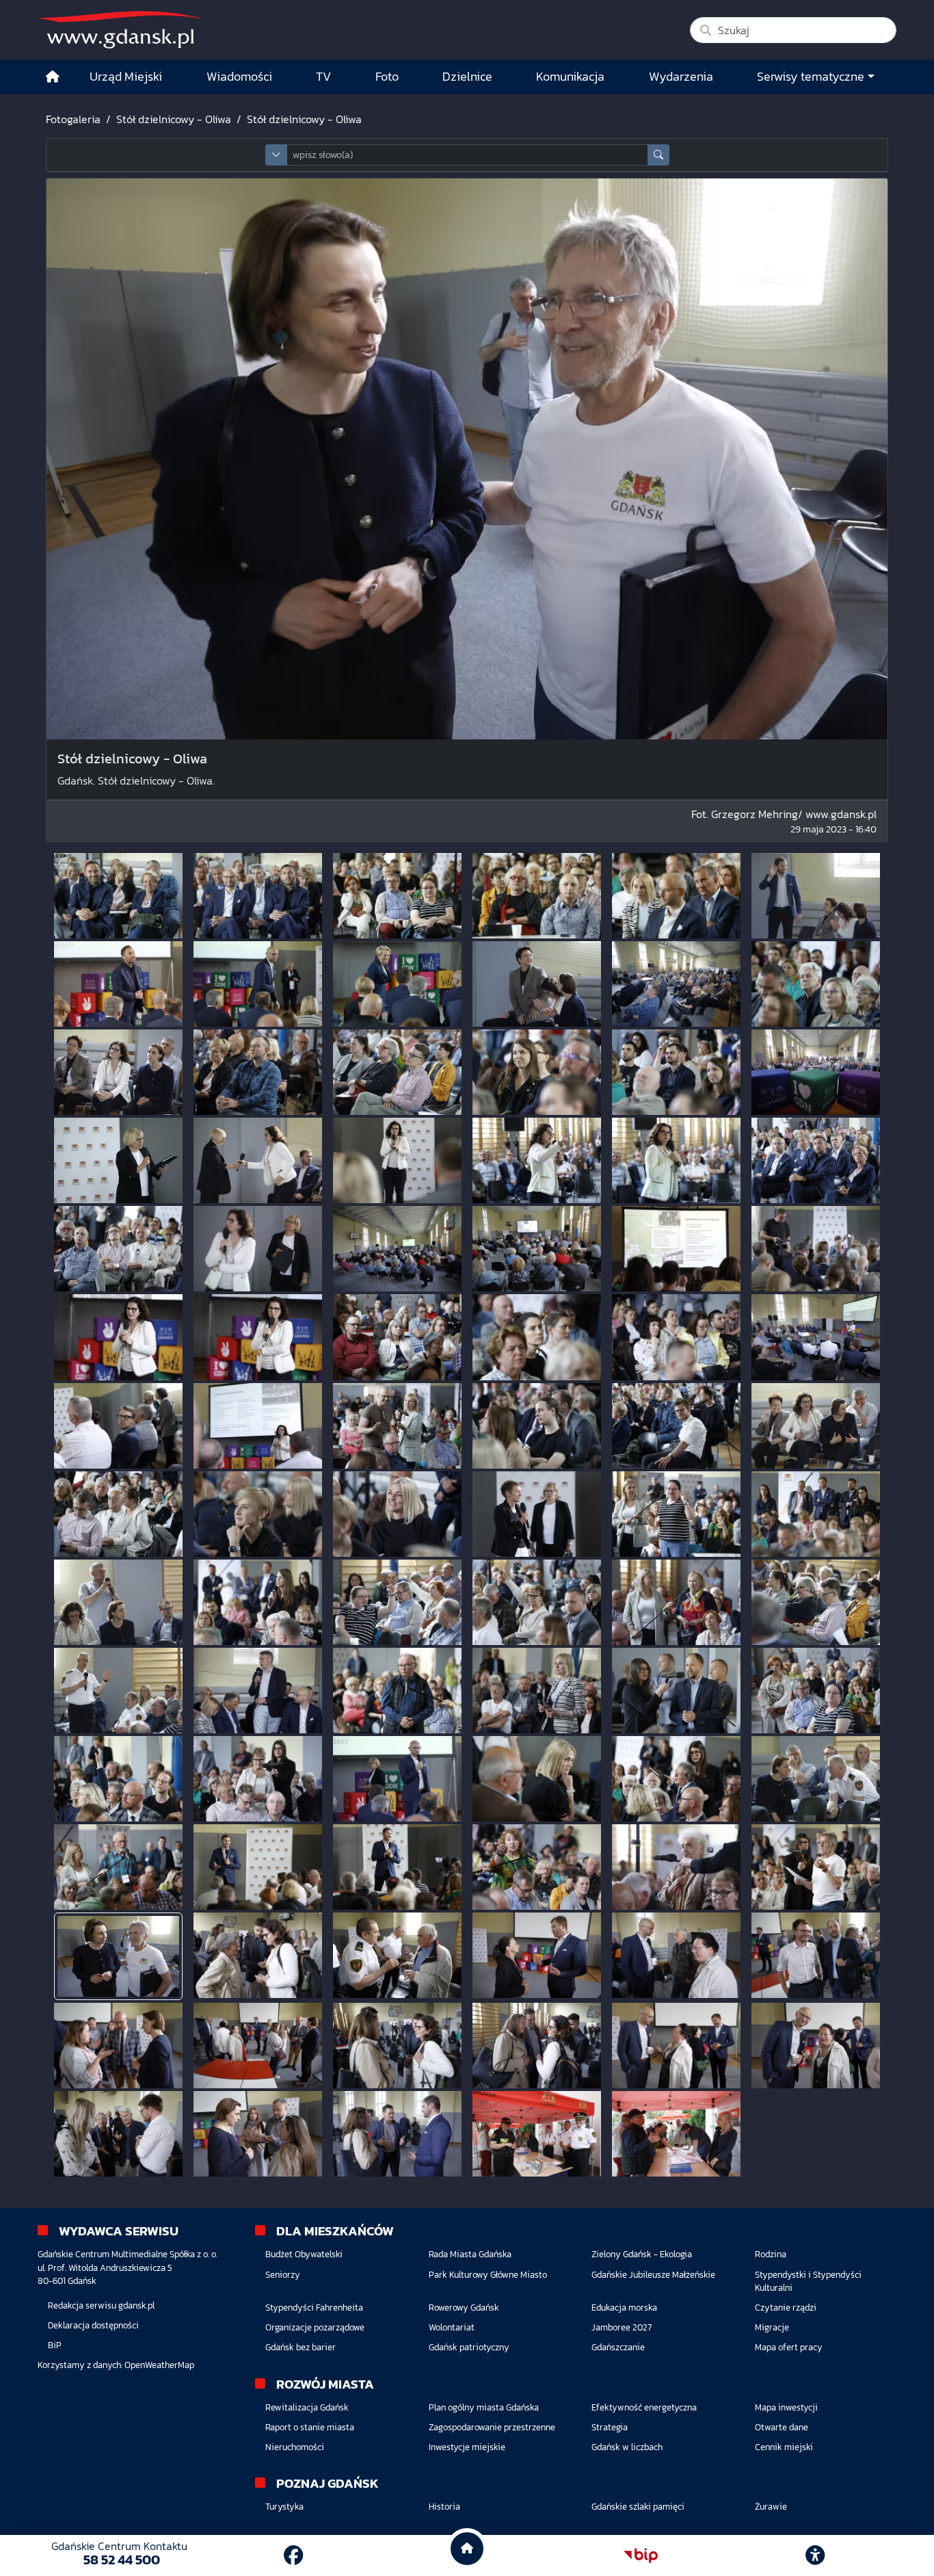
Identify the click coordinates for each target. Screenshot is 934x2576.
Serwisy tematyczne (811, 77)
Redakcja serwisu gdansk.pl (101, 2305)
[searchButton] (658, 155)
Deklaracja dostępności (93, 2325)
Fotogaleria (73, 119)
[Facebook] (293, 2555)
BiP (55, 2345)
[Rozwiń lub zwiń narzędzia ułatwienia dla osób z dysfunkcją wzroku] (815, 2555)
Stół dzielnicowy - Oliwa (174, 119)
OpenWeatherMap (159, 2365)
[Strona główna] (53, 77)
